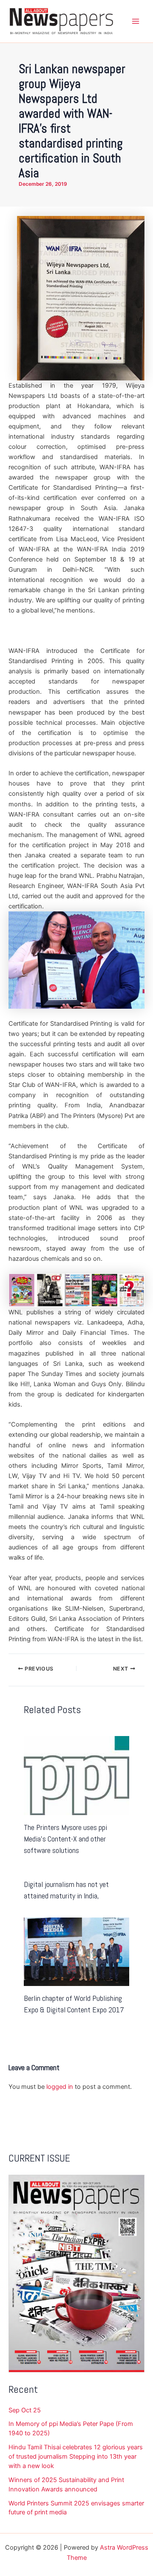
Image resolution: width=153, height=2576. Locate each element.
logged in (60, 2087)
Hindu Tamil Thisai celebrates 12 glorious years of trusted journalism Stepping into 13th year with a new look (76, 2457)
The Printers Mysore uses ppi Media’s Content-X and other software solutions (65, 1839)
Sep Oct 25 (25, 2410)
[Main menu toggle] (136, 21)
